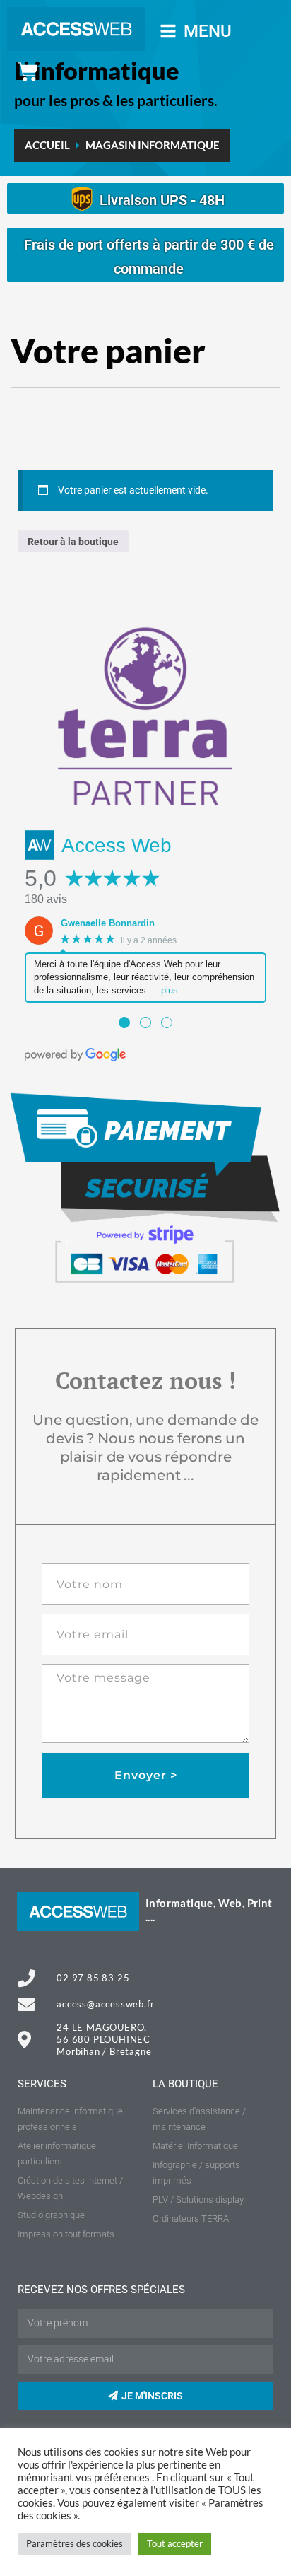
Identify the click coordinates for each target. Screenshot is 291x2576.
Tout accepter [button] (175, 2543)
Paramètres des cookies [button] (75, 2543)
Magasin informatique (153, 145)
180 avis (46, 899)
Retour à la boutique (73, 542)
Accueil (47, 145)
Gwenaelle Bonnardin (108, 923)
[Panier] (28, 72)
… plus (164, 990)
